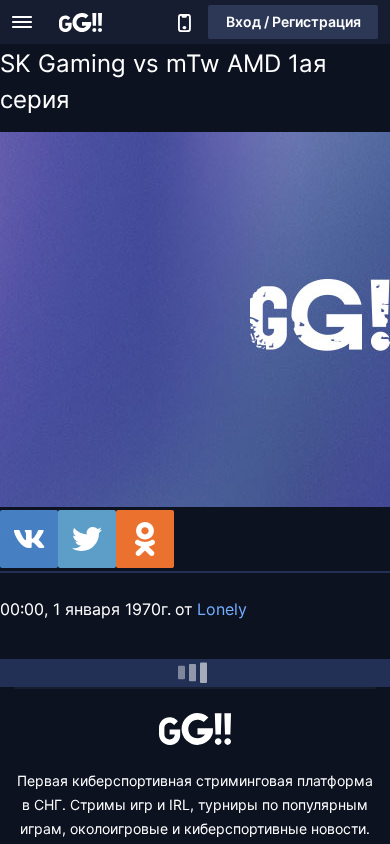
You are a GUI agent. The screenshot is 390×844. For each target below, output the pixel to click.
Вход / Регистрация (293, 21)
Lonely (222, 609)
